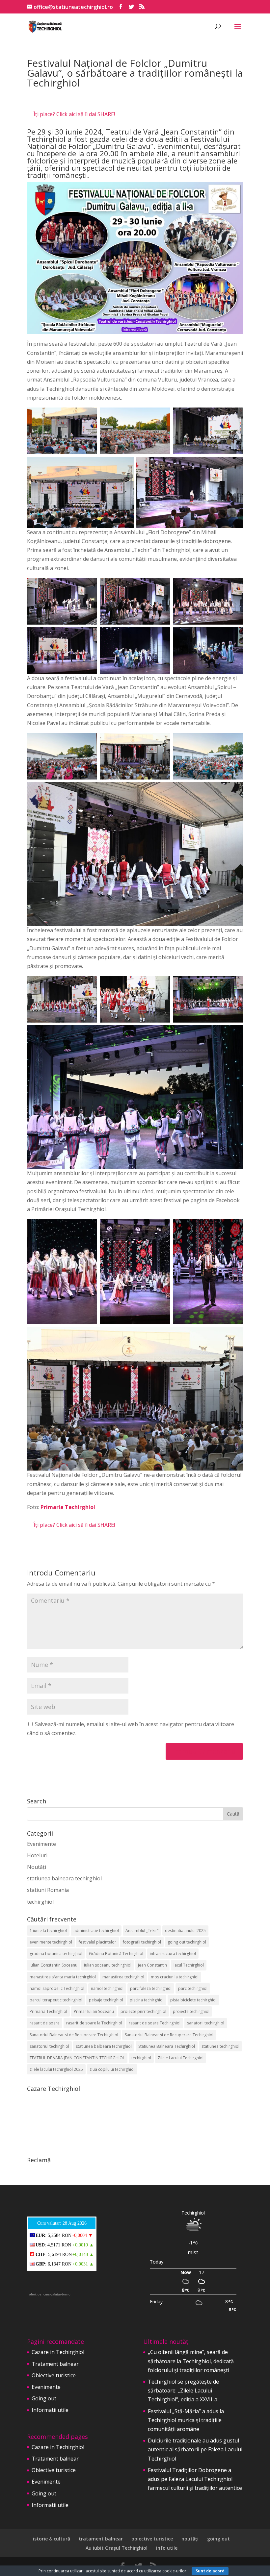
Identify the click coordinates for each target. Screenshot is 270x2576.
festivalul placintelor (97, 1942)
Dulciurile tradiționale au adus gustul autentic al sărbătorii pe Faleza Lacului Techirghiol (195, 2449)
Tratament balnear (55, 2364)
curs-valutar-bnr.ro (57, 2294)
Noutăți (37, 1867)
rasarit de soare (45, 2023)
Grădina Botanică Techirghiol (116, 1954)
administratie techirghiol (96, 1931)
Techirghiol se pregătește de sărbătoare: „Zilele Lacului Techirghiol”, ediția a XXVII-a (183, 2390)
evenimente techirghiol (51, 1942)
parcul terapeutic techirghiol (56, 2000)
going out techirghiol (187, 1942)
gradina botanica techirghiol (56, 1954)
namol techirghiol (107, 1988)
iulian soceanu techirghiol (108, 1965)
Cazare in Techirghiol (58, 2352)
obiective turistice (152, 2539)
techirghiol (40, 1902)
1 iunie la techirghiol (48, 1931)
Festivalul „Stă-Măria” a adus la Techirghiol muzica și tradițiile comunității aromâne (186, 2420)
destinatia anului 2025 (185, 1931)
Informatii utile (50, 2410)
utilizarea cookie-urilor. (166, 2571)
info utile (167, 2548)
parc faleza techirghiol (151, 1988)
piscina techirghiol (147, 2000)
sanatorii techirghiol (206, 2023)
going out (218, 2539)
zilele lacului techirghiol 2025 (56, 2069)
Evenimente (41, 1844)
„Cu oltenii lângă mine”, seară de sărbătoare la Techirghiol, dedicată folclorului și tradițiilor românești (191, 2361)
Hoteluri (37, 1855)
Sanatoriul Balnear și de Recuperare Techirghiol (169, 2035)
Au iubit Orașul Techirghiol (117, 2548)
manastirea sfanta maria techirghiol (63, 1977)
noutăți (190, 2539)
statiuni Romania (48, 1890)
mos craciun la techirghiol (175, 1977)
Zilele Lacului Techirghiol (181, 2058)
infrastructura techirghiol (173, 1954)
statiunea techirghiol (220, 2046)
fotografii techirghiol (142, 1942)
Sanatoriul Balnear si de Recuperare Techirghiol (74, 2035)
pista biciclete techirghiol (193, 2000)
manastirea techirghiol (123, 1977)
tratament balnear (101, 2539)
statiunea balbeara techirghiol (104, 2046)
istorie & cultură (52, 2539)
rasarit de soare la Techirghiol (94, 2023)
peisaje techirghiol (106, 2000)
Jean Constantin (152, 1965)
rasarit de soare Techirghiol (155, 2023)
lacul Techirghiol (189, 1965)
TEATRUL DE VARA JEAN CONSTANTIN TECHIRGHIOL (77, 2058)
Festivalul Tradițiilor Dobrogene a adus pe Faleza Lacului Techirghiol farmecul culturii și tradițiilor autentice (195, 2479)
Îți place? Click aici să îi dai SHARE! (74, 114)
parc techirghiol (193, 1988)
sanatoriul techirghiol (49, 2046)
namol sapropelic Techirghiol (57, 1988)
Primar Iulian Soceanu (94, 2011)
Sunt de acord (210, 2571)
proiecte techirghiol (191, 2011)
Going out (44, 2398)
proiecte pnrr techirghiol (143, 2011)
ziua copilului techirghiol (112, 2069)
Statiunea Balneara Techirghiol (167, 2046)
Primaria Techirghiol (48, 2011)
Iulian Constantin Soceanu (54, 1965)
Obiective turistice (54, 2375)
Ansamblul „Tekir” (142, 1931)
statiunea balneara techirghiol (64, 1878)
